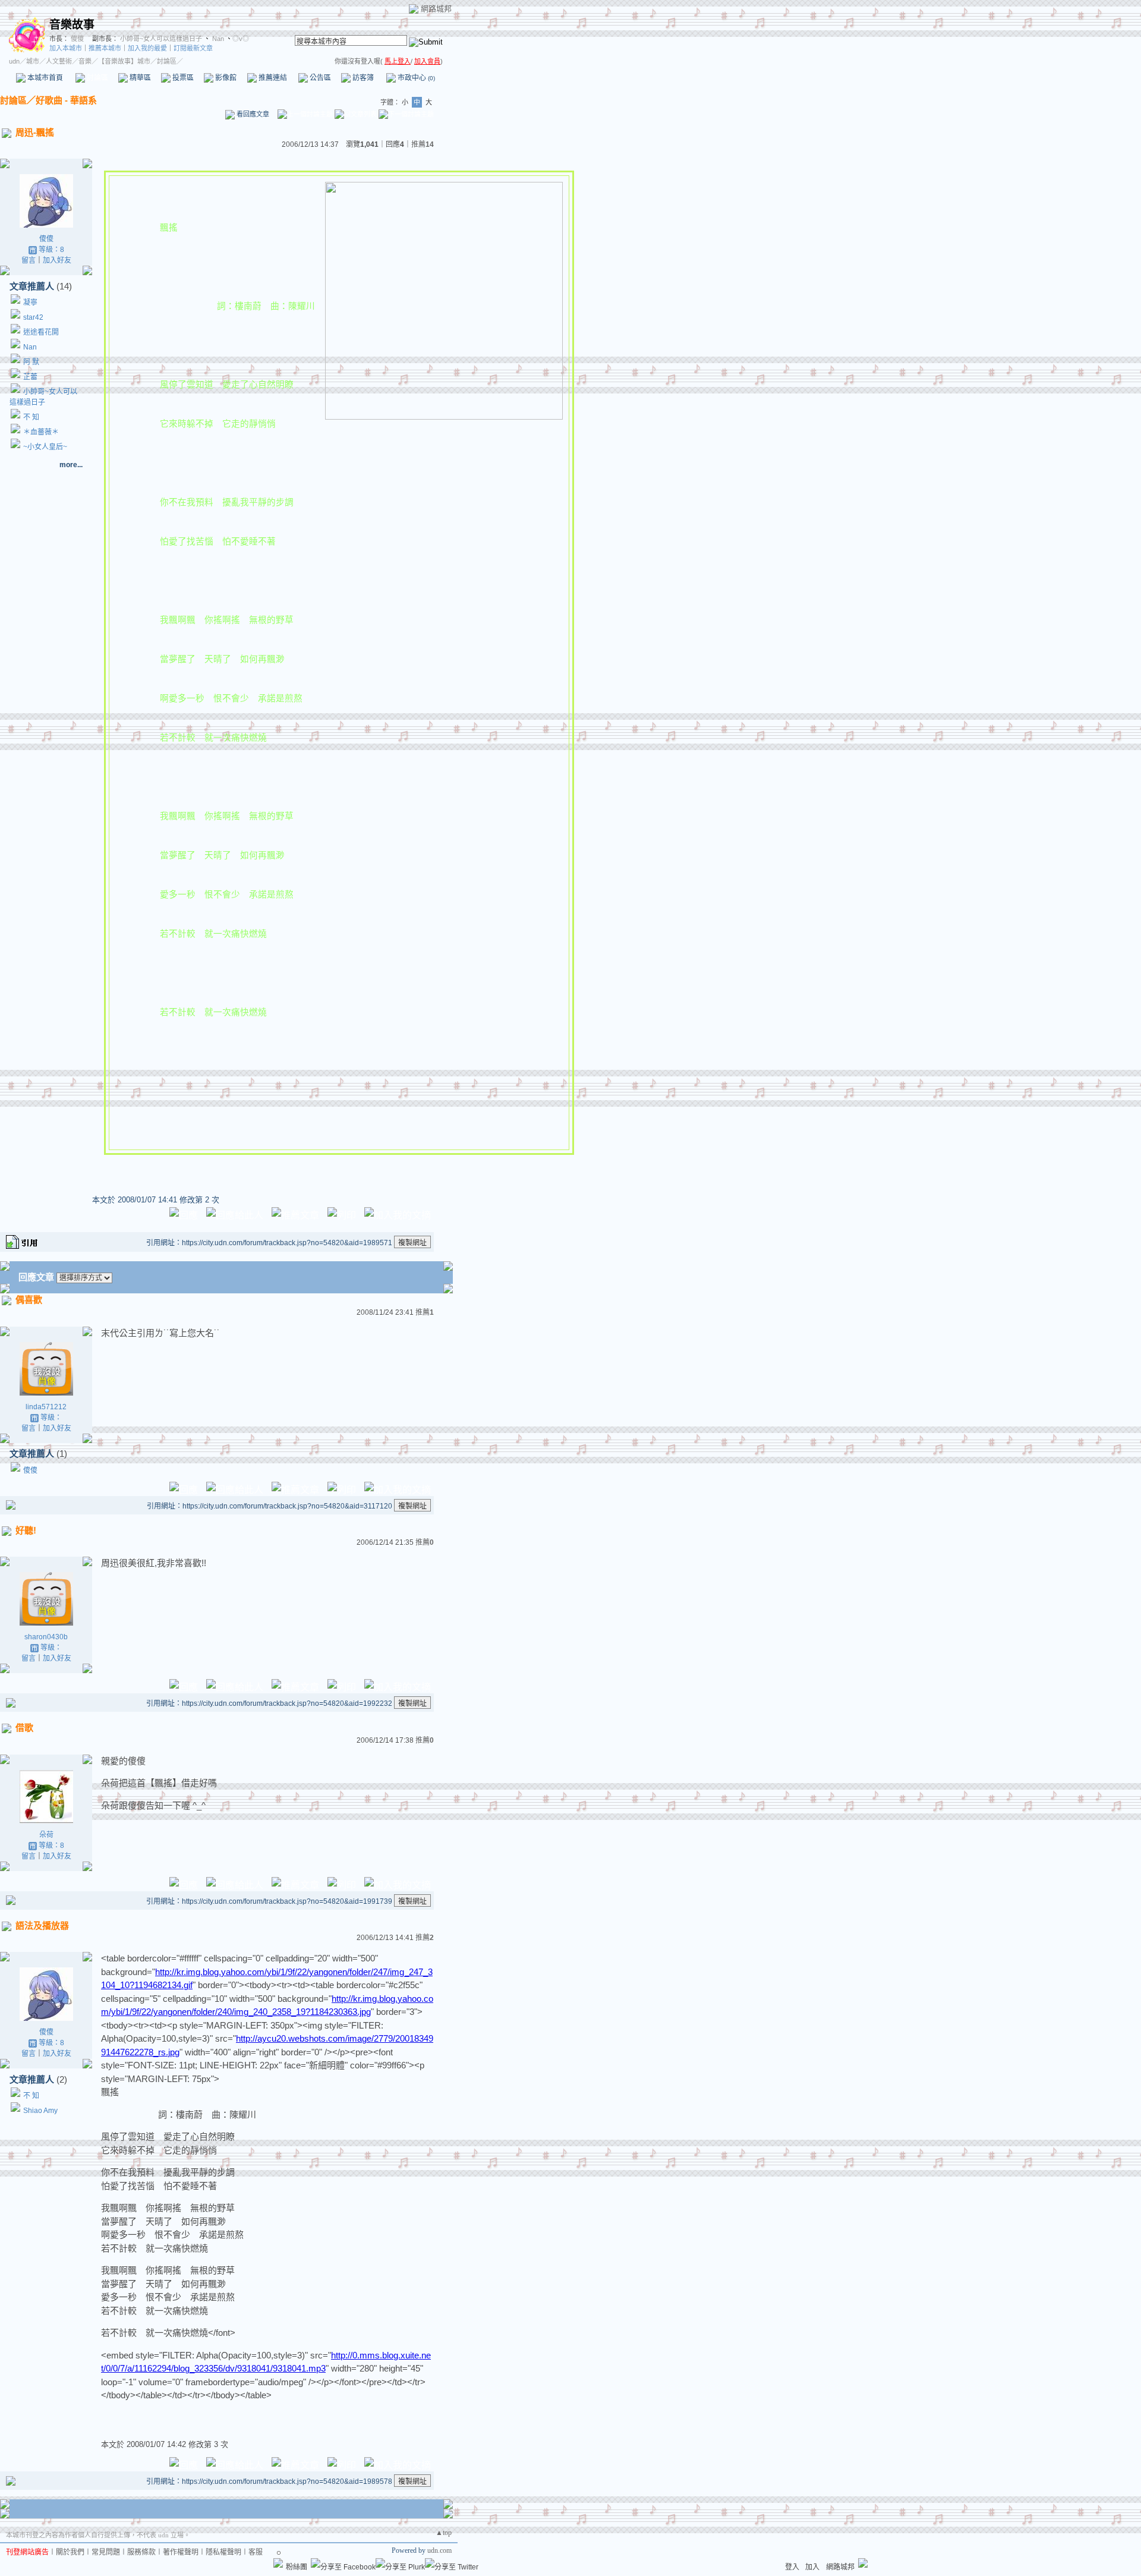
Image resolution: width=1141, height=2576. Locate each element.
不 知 (31, 417)
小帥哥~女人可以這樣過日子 (161, 39)
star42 (33, 317)
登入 (792, 2567)
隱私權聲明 (223, 2552)
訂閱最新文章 (193, 48)
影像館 (225, 78)
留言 (29, 260)
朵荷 (46, 1835)
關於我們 (70, 2552)
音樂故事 (72, 25)
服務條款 (141, 2552)
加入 (812, 2567)
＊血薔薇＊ (41, 432)
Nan (217, 39)
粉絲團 (297, 2567)
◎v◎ (241, 39)
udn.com (439, 2550)
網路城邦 (436, 9)
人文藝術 (59, 61)
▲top (444, 2533)
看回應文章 (252, 114)
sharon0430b (46, 1637)
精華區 (139, 78)
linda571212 (46, 1407)
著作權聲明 (181, 2552)
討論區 (97, 78)
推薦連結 (272, 78)
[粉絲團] (278, 2563)
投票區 (182, 78)
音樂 (85, 61)
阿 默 (31, 362)
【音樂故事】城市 (124, 61)
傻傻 (76, 39)
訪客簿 (362, 78)
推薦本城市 (105, 48)
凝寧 (30, 303)
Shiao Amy (40, 2111)
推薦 (423, 144)
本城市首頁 (44, 78)
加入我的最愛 (147, 48)
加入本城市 (66, 48)
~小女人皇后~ (45, 447)
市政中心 (415, 78)
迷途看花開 (41, 332)
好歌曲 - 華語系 (66, 100)
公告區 (319, 78)
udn (14, 61)
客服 (256, 2552)
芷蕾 (30, 377)
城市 (33, 61)
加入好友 (57, 260)
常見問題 (106, 2552)
